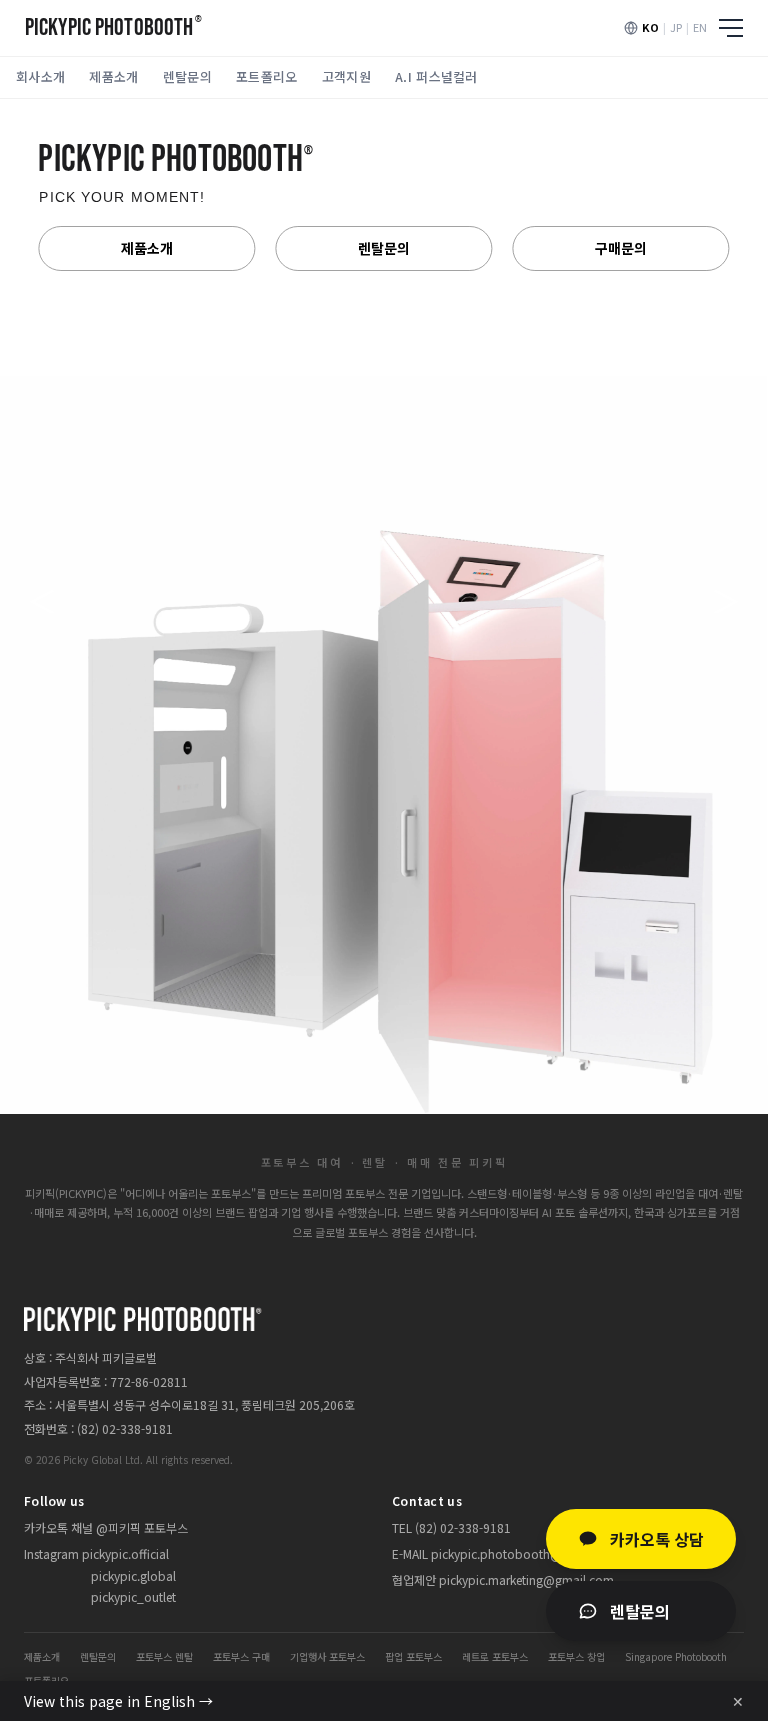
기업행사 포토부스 (327, 1656)
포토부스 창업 (576, 1656)
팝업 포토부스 (413, 1656)
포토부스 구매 (241, 1656)
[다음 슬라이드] (726, 602)
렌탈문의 (187, 76)
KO (650, 27)
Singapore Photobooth (676, 1656)
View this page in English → (118, 1701)
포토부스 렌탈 (164, 1656)
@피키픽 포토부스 (142, 1527)
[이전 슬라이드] (42, 602)
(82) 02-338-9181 (125, 1428)
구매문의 (621, 248)
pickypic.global (133, 1575)
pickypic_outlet (133, 1596)
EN (700, 27)
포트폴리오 (267, 76)
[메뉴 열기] (731, 28)
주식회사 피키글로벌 (106, 1357)
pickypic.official (125, 1553)
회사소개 (40, 76)
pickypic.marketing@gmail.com (526, 1579)
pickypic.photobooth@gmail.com (526, 1553)
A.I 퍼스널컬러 (436, 76)
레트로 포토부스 (495, 1656)
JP (676, 27)
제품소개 (113, 76)
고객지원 (346, 76)
